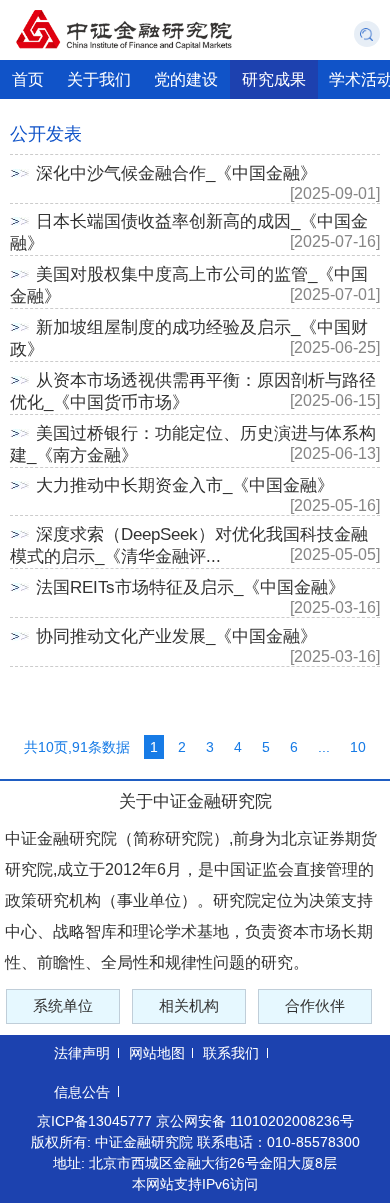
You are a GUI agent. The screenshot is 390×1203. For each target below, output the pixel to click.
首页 (28, 79)
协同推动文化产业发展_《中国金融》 (176, 636)
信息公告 (82, 1092)
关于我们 (99, 79)
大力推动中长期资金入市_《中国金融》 (185, 485)
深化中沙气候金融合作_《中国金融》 (176, 173)
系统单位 (63, 1006)
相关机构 (189, 1006)
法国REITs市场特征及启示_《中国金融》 (190, 587)
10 (358, 747)
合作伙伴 (315, 1006)
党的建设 (186, 79)
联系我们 (231, 1053)
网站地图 (157, 1053)
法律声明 (82, 1053)
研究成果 (274, 79)
